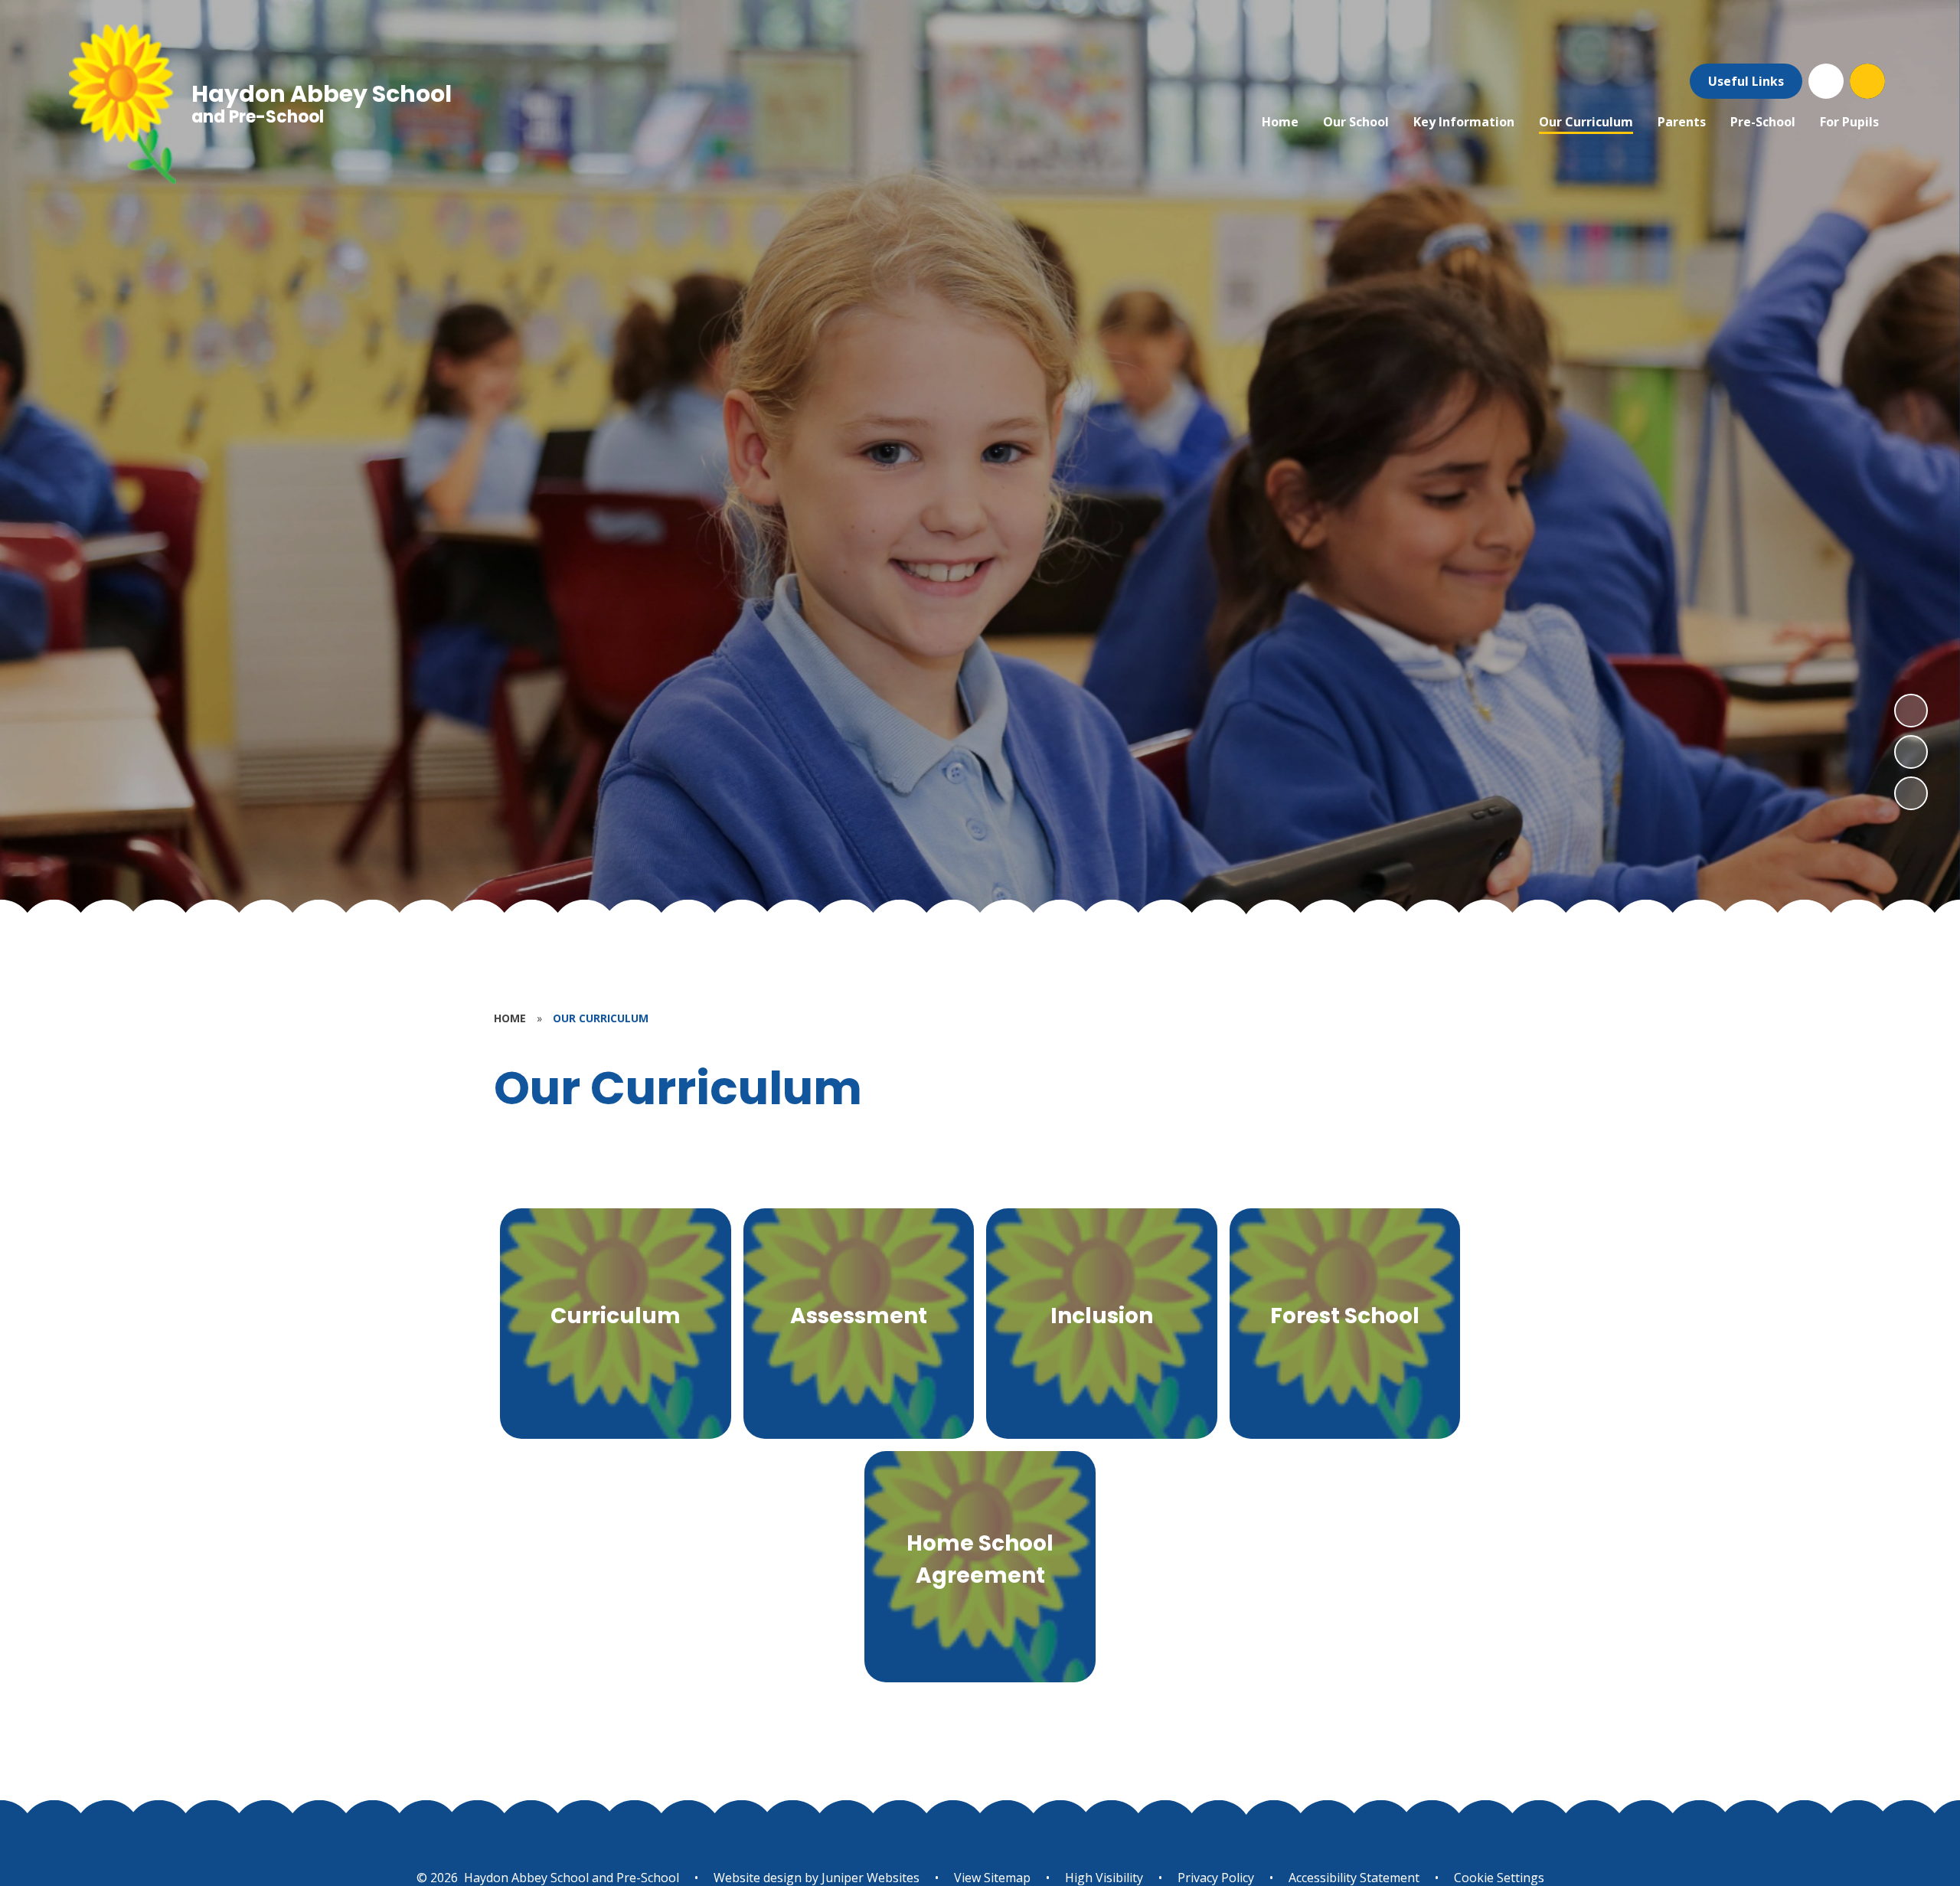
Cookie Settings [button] (1499, 1878)
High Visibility (1104, 1878)
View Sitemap (992, 1878)
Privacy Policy (1216, 1878)
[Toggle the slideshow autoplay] (1911, 793)
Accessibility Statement (1354, 1878)
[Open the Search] (1867, 81)
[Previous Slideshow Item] (1911, 752)
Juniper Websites (869, 1878)
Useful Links (1746, 81)
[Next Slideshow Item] (1911, 711)
